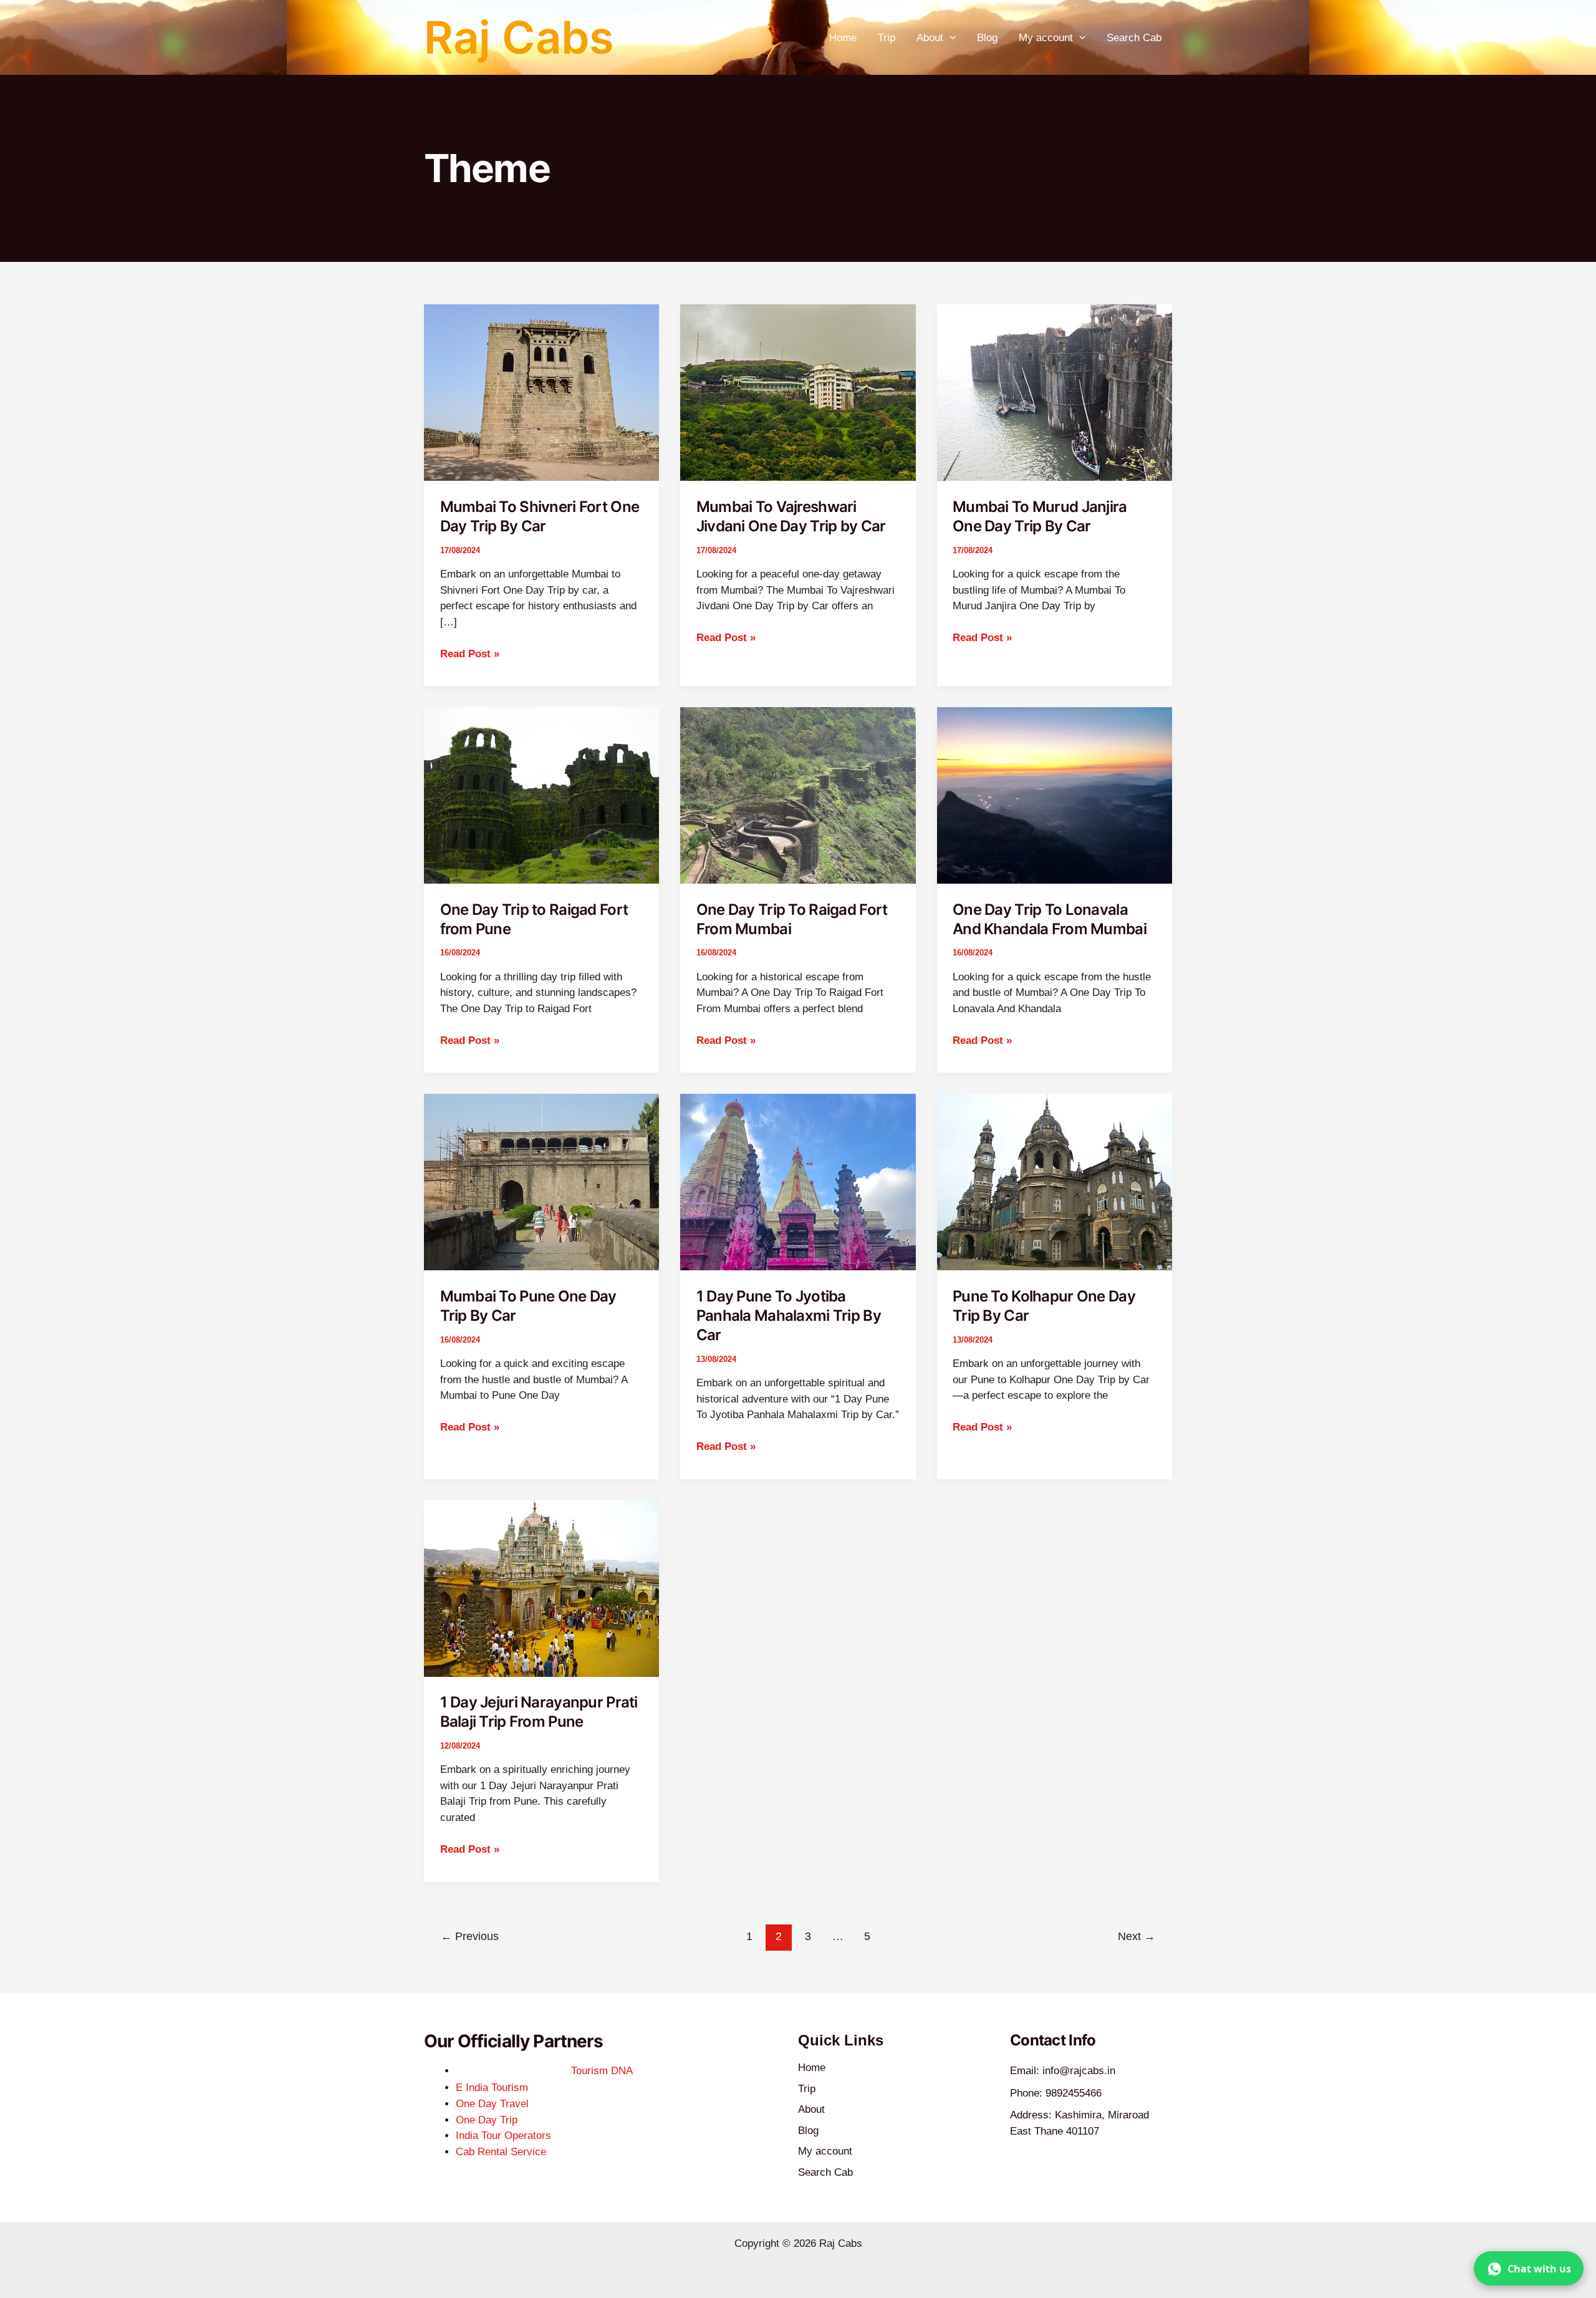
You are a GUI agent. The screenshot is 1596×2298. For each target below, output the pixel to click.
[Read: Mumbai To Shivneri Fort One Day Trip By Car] (541, 392)
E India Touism (492, 2088)
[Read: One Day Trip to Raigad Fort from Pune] (541, 795)
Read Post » (470, 653)
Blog (987, 38)
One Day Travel (492, 2104)
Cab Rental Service (501, 2152)
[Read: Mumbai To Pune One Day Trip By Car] (541, 1181)
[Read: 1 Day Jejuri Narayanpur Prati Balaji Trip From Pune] (541, 1588)
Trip (887, 38)
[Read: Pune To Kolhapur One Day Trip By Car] (1055, 1181)
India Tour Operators (503, 2136)
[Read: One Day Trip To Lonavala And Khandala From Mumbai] (1055, 795)
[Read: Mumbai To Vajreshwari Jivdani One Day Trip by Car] (798, 392)
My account (1046, 38)
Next (1137, 1936)
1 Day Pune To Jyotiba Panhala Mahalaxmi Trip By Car (789, 1316)
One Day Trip (487, 2120)
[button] (949, 38)
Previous (470, 1936)
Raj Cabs (519, 37)
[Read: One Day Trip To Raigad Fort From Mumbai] (798, 795)
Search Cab (1134, 38)
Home (843, 38)
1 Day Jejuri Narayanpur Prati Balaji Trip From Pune (539, 1712)
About (930, 38)
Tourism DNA (602, 2071)
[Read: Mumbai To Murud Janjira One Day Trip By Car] (1055, 392)
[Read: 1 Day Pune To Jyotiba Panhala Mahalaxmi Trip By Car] (798, 1181)
